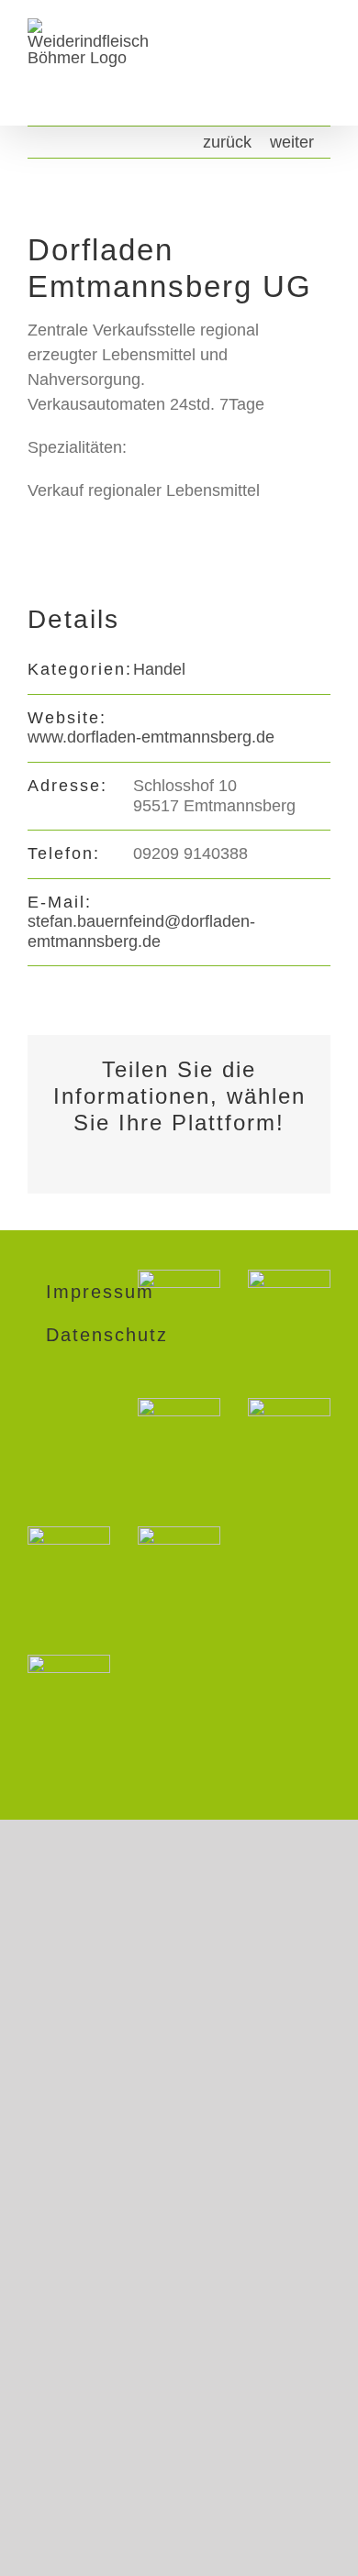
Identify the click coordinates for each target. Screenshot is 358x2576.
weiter (292, 142)
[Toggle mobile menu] (323, 65)
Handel (159, 669)
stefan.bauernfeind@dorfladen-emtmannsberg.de (141, 931)
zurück (227, 142)
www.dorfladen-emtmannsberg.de (151, 737)
